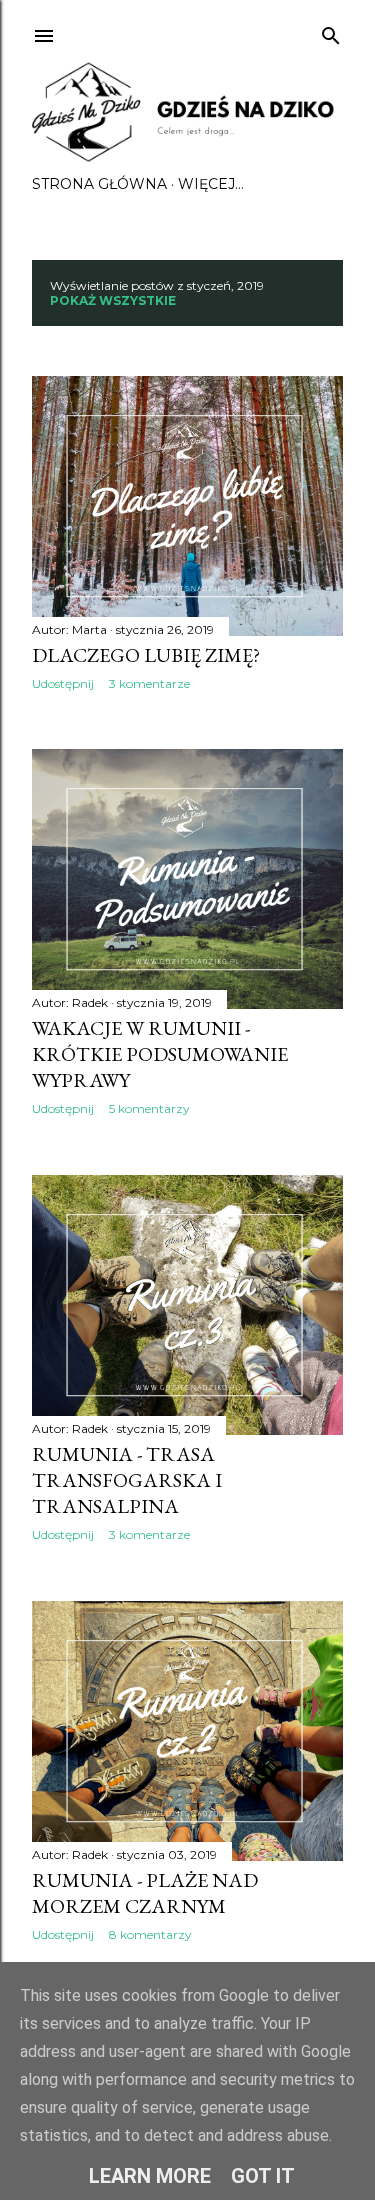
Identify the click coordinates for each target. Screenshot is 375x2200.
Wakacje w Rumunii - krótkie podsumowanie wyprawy (160, 1054)
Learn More (150, 2176)
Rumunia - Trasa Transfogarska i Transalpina (127, 1480)
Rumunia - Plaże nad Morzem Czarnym (145, 1893)
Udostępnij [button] (63, 683)
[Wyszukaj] (331, 31)
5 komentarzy (149, 1108)
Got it (263, 2176)
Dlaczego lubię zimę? (146, 655)
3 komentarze (149, 683)
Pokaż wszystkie (113, 300)
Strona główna (99, 184)
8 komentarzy (150, 1934)
